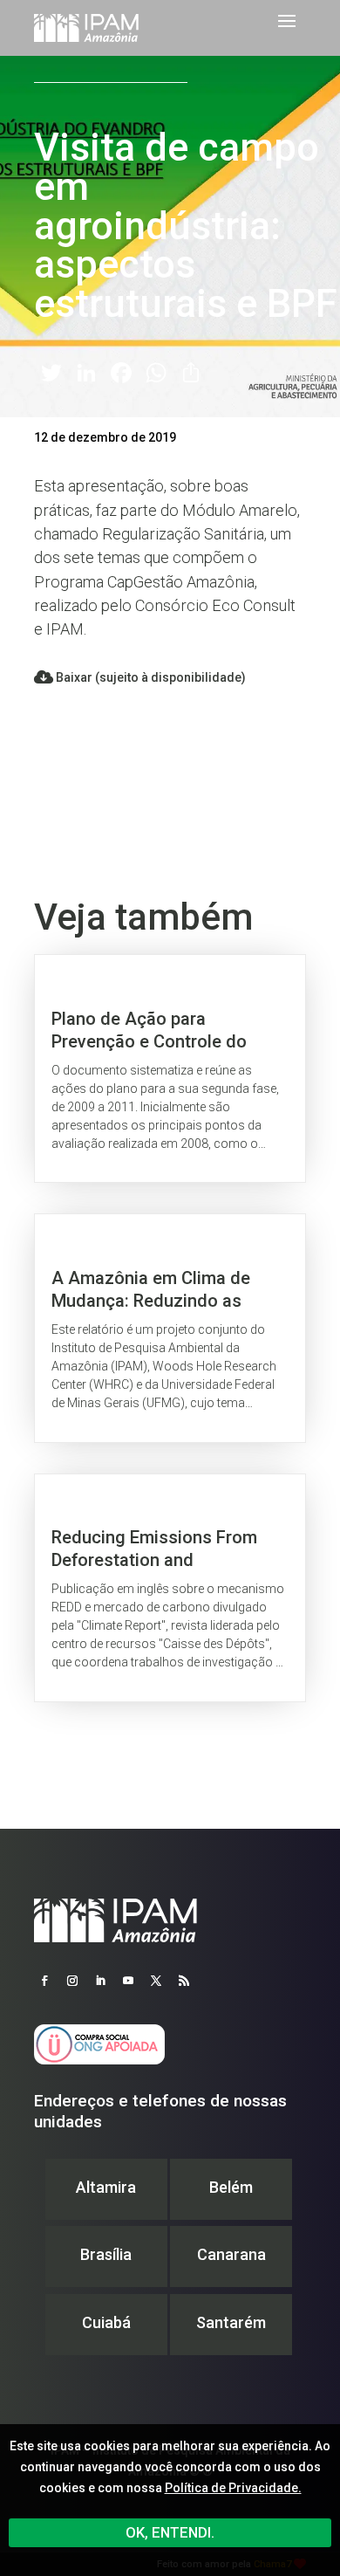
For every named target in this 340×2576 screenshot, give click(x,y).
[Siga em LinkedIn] (100, 1981)
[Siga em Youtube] (128, 1981)
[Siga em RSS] (184, 1981)
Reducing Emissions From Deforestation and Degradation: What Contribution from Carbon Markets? (170, 1588)
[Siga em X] (156, 1981)
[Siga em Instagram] (72, 1981)
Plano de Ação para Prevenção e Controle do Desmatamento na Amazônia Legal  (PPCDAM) (170, 1068)
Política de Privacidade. (233, 2488)
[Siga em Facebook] (44, 1981)
